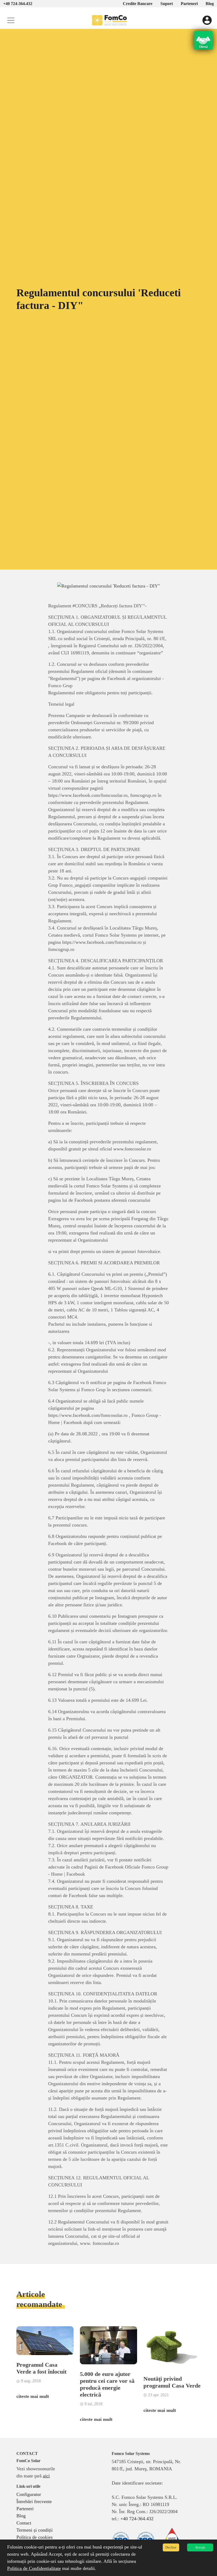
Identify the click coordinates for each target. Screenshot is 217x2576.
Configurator (29, 2494)
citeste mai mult (33, 2396)
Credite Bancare (138, 4)
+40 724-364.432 (18, 4)
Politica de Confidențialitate (34, 2568)
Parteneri (189, 4)
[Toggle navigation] (11, 20)
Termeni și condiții (35, 2530)
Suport (167, 4)
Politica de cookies (35, 2537)
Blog (210, 4)
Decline (171, 2547)
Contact (24, 2523)
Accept (200, 2547)
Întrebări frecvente (34, 2501)
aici (46, 2476)
